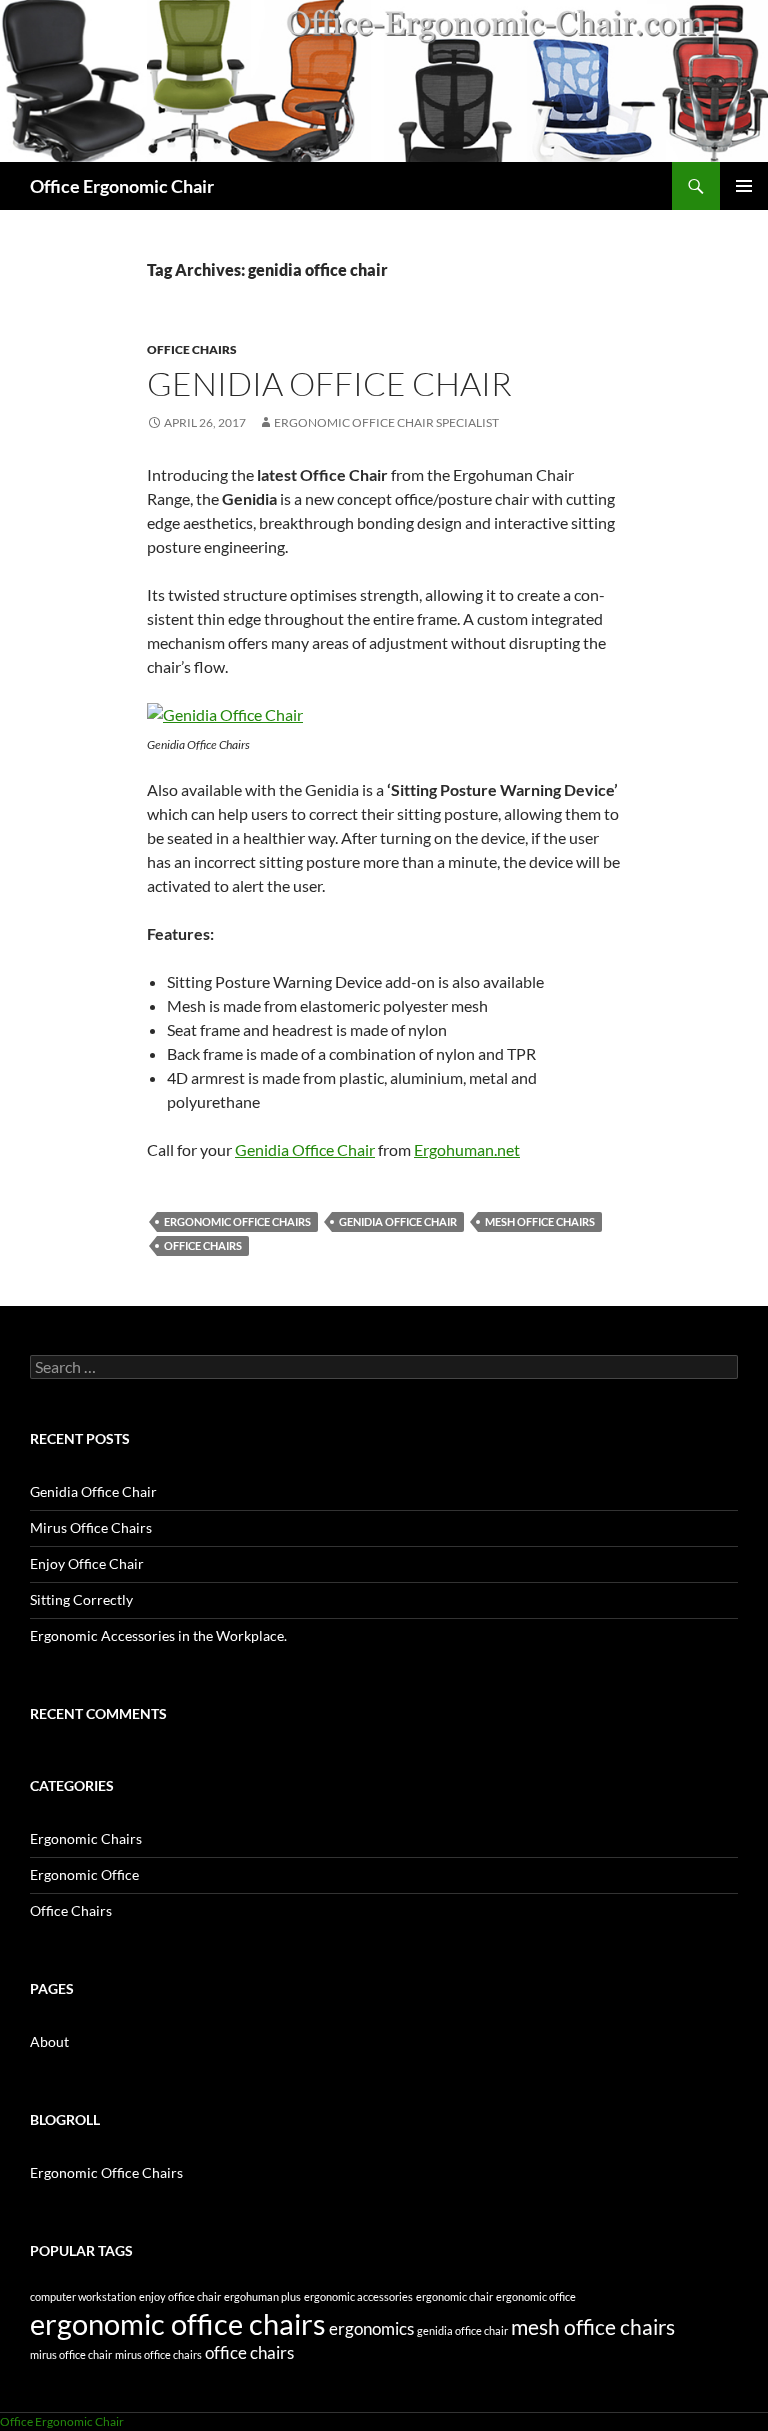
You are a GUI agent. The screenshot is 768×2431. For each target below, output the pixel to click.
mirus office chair (71, 2354)
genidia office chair (398, 1221)
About (49, 2041)
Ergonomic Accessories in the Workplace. (158, 1635)
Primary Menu (744, 186)
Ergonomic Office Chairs (106, 2172)
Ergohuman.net (467, 1149)
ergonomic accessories (358, 2296)
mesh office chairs (540, 1221)
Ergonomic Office (84, 1874)
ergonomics (371, 2328)
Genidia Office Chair (329, 383)
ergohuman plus (262, 2296)
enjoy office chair (180, 2296)
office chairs (203, 1245)
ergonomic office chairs (237, 1221)
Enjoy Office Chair (87, 1563)
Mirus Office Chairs (91, 1527)
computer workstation (83, 2296)
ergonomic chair (454, 2296)
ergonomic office (536, 2296)
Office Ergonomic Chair (122, 186)
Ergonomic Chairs (86, 1838)
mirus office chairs (158, 2354)
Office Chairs (192, 349)
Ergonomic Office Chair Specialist (386, 422)
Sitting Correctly (81, 1599)
